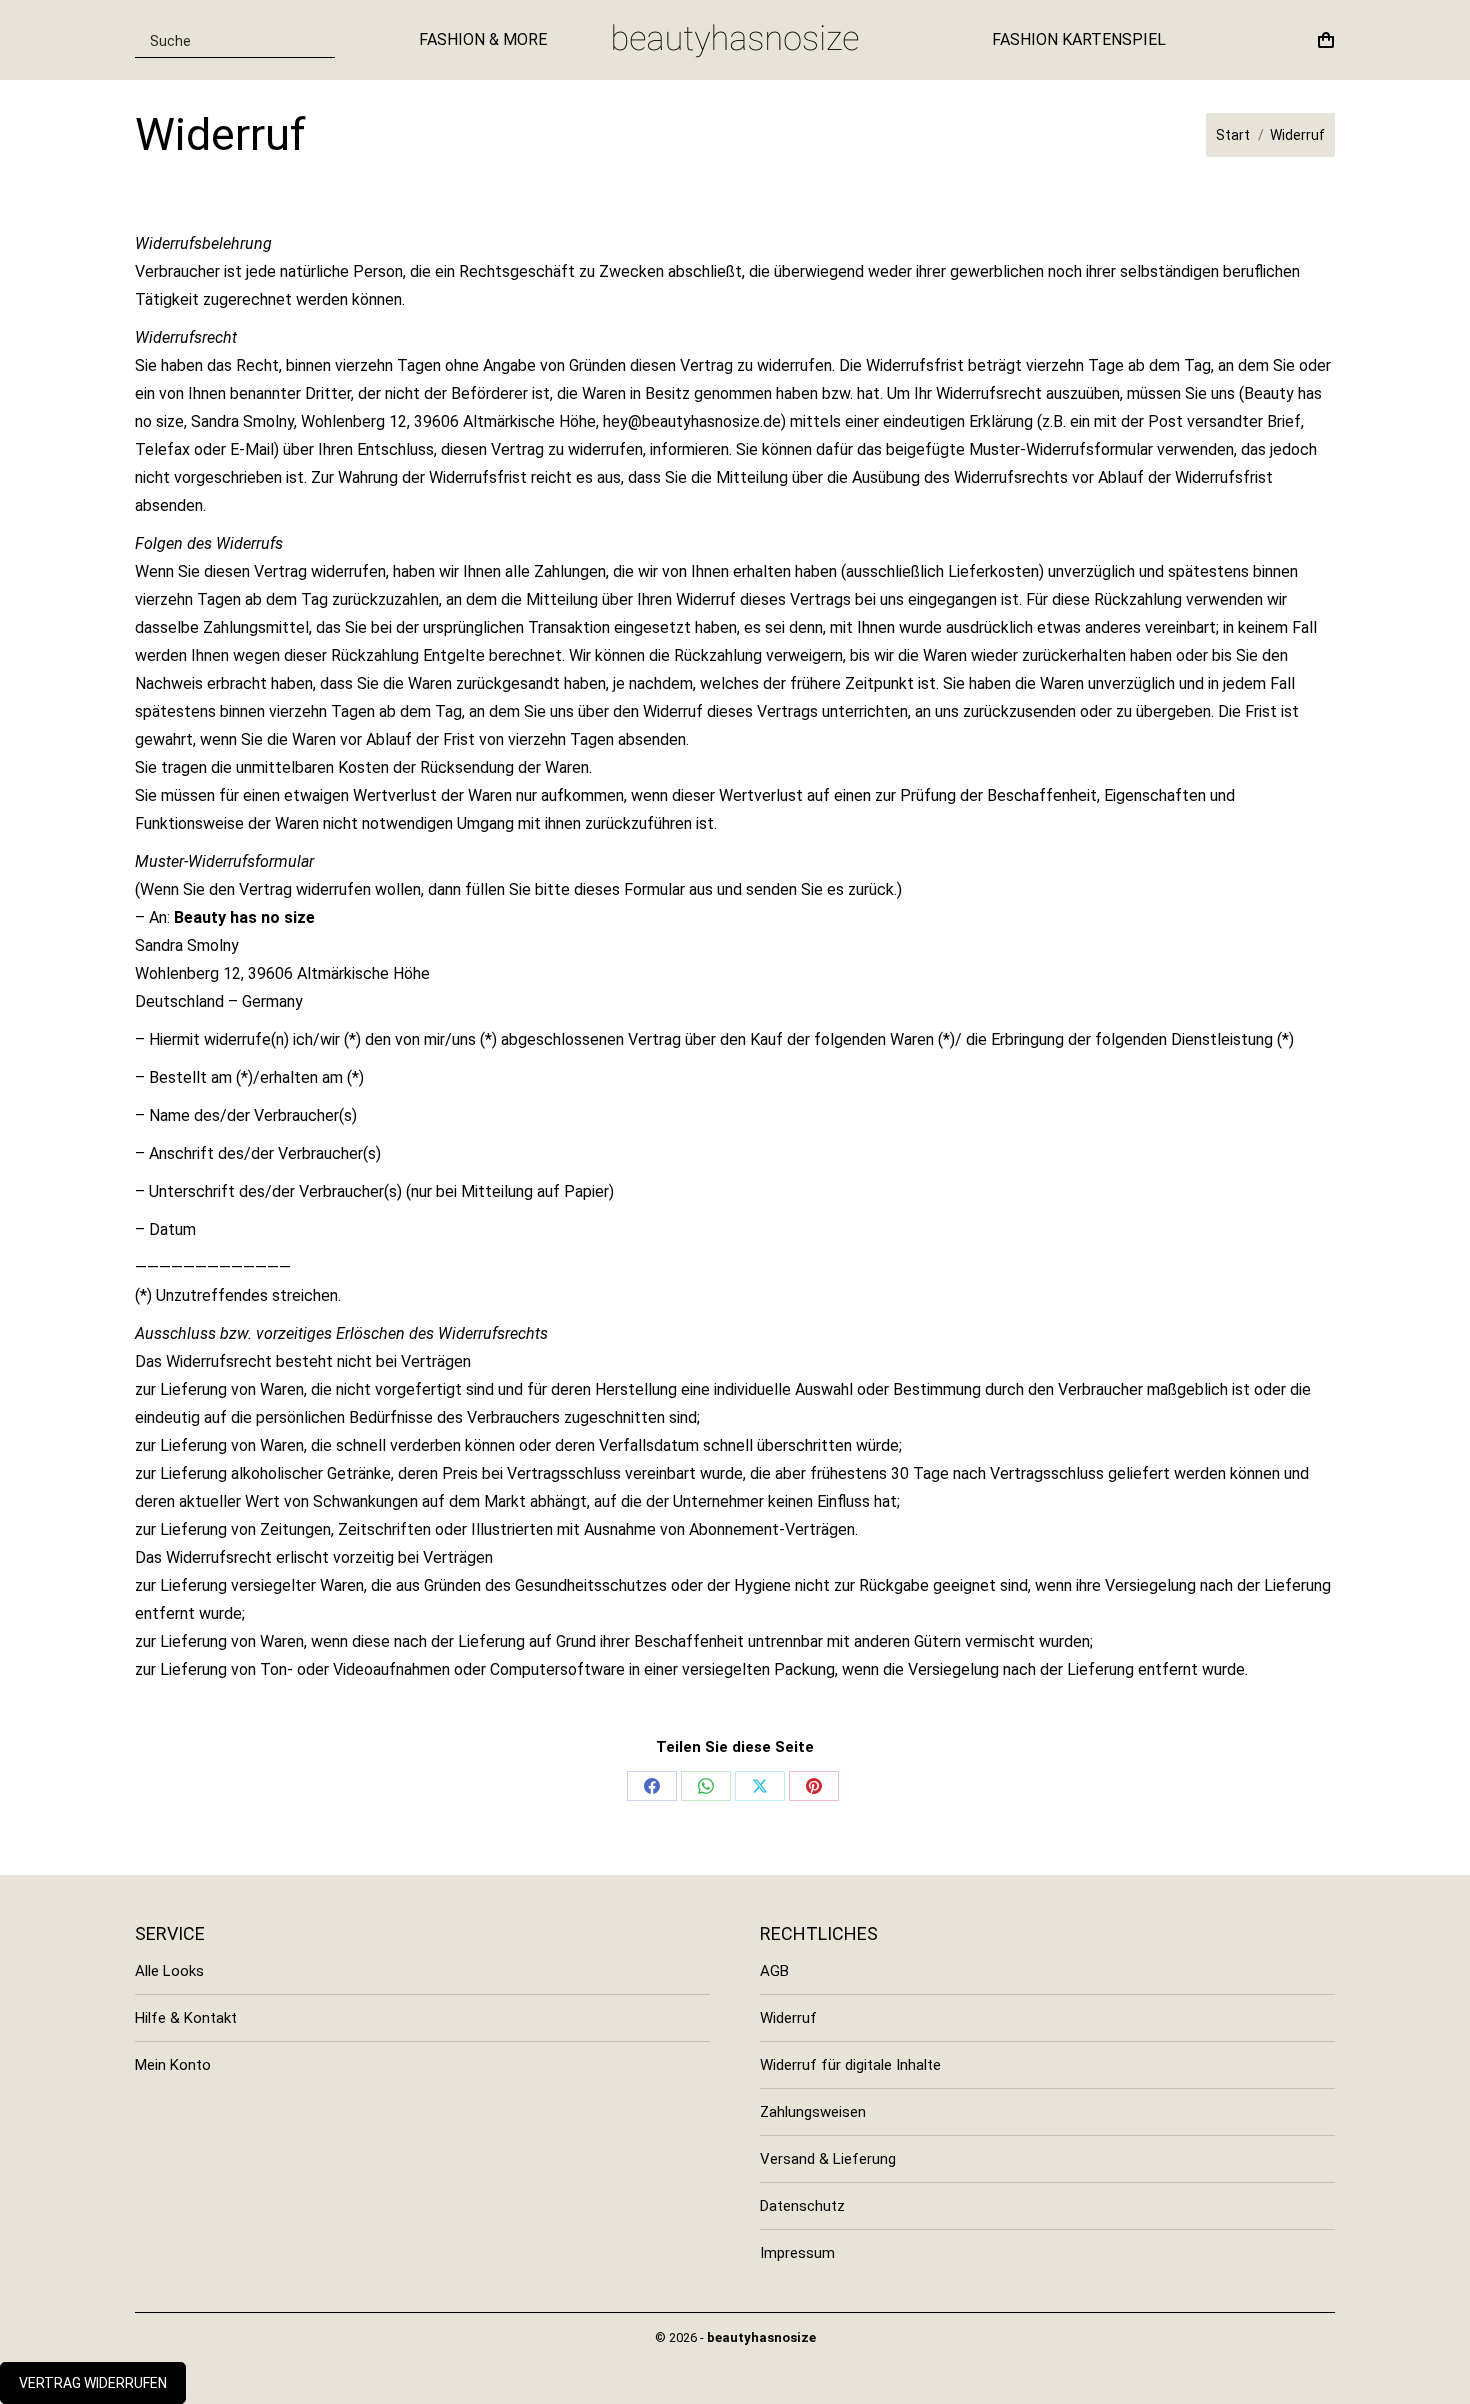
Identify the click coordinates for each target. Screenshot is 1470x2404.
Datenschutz (802, 2206)
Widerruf (788, 2018)
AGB (774, 1971)
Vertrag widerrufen (93, 2383)
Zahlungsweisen (813, 2112)
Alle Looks (169, 1971)
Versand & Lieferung (828, 2159)
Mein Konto (173, 2065)
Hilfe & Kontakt (186, 2018)
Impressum (797, 2253)
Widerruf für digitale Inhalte (850, 2065)
